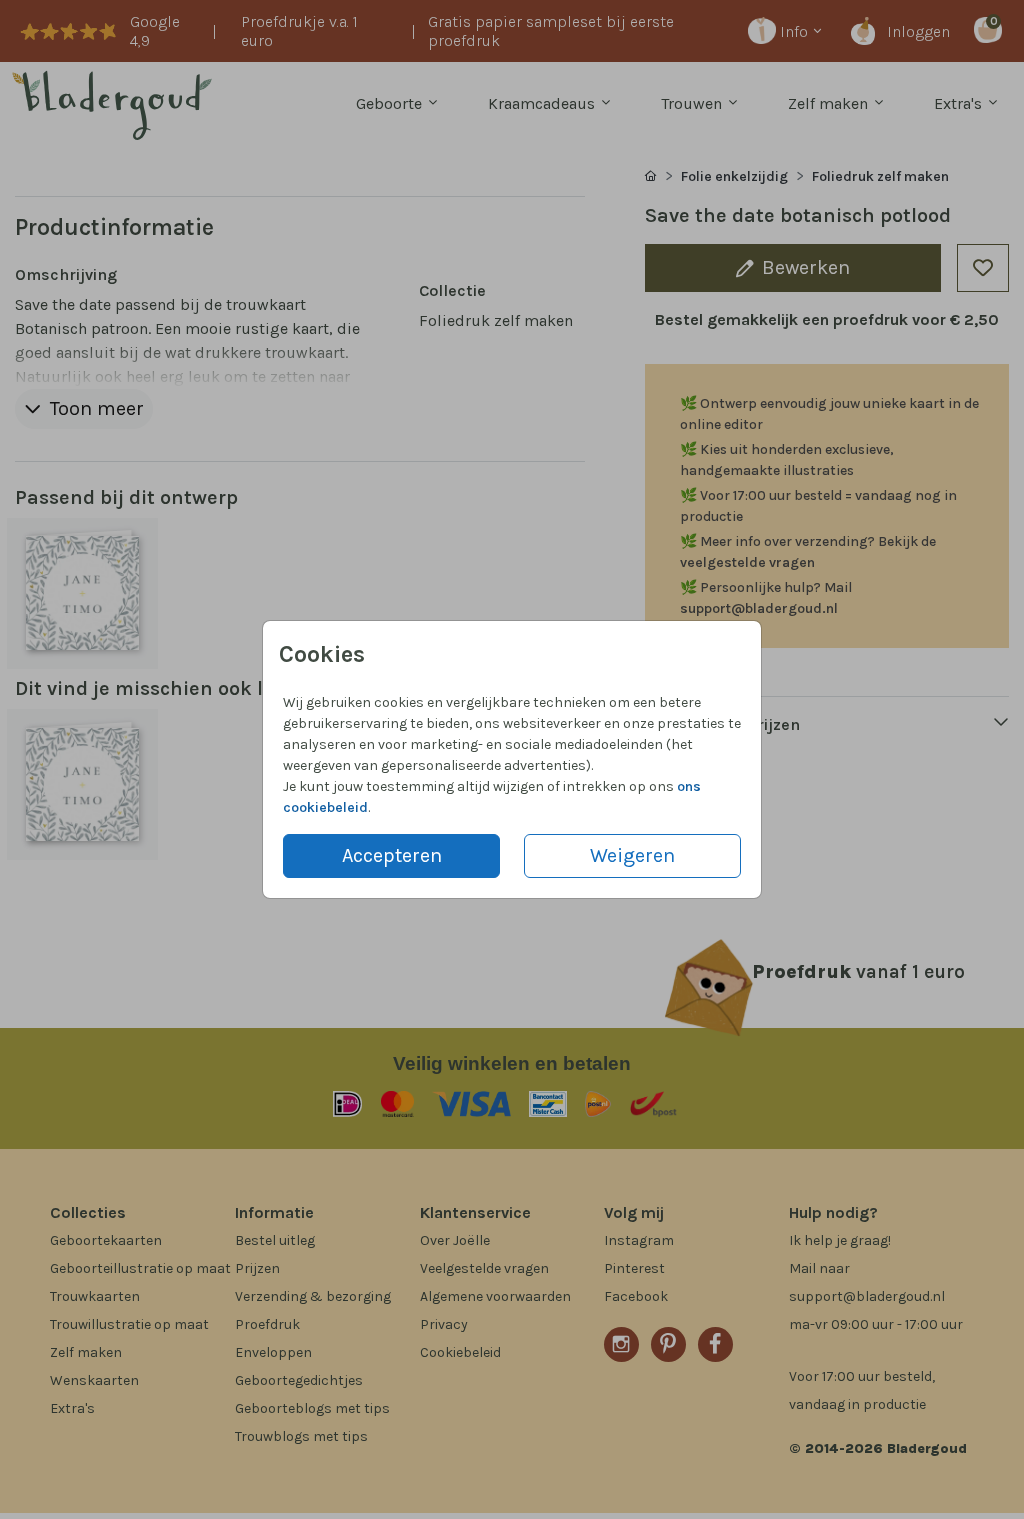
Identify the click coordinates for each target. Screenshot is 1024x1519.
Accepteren (392, 855)
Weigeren (632, 855)
